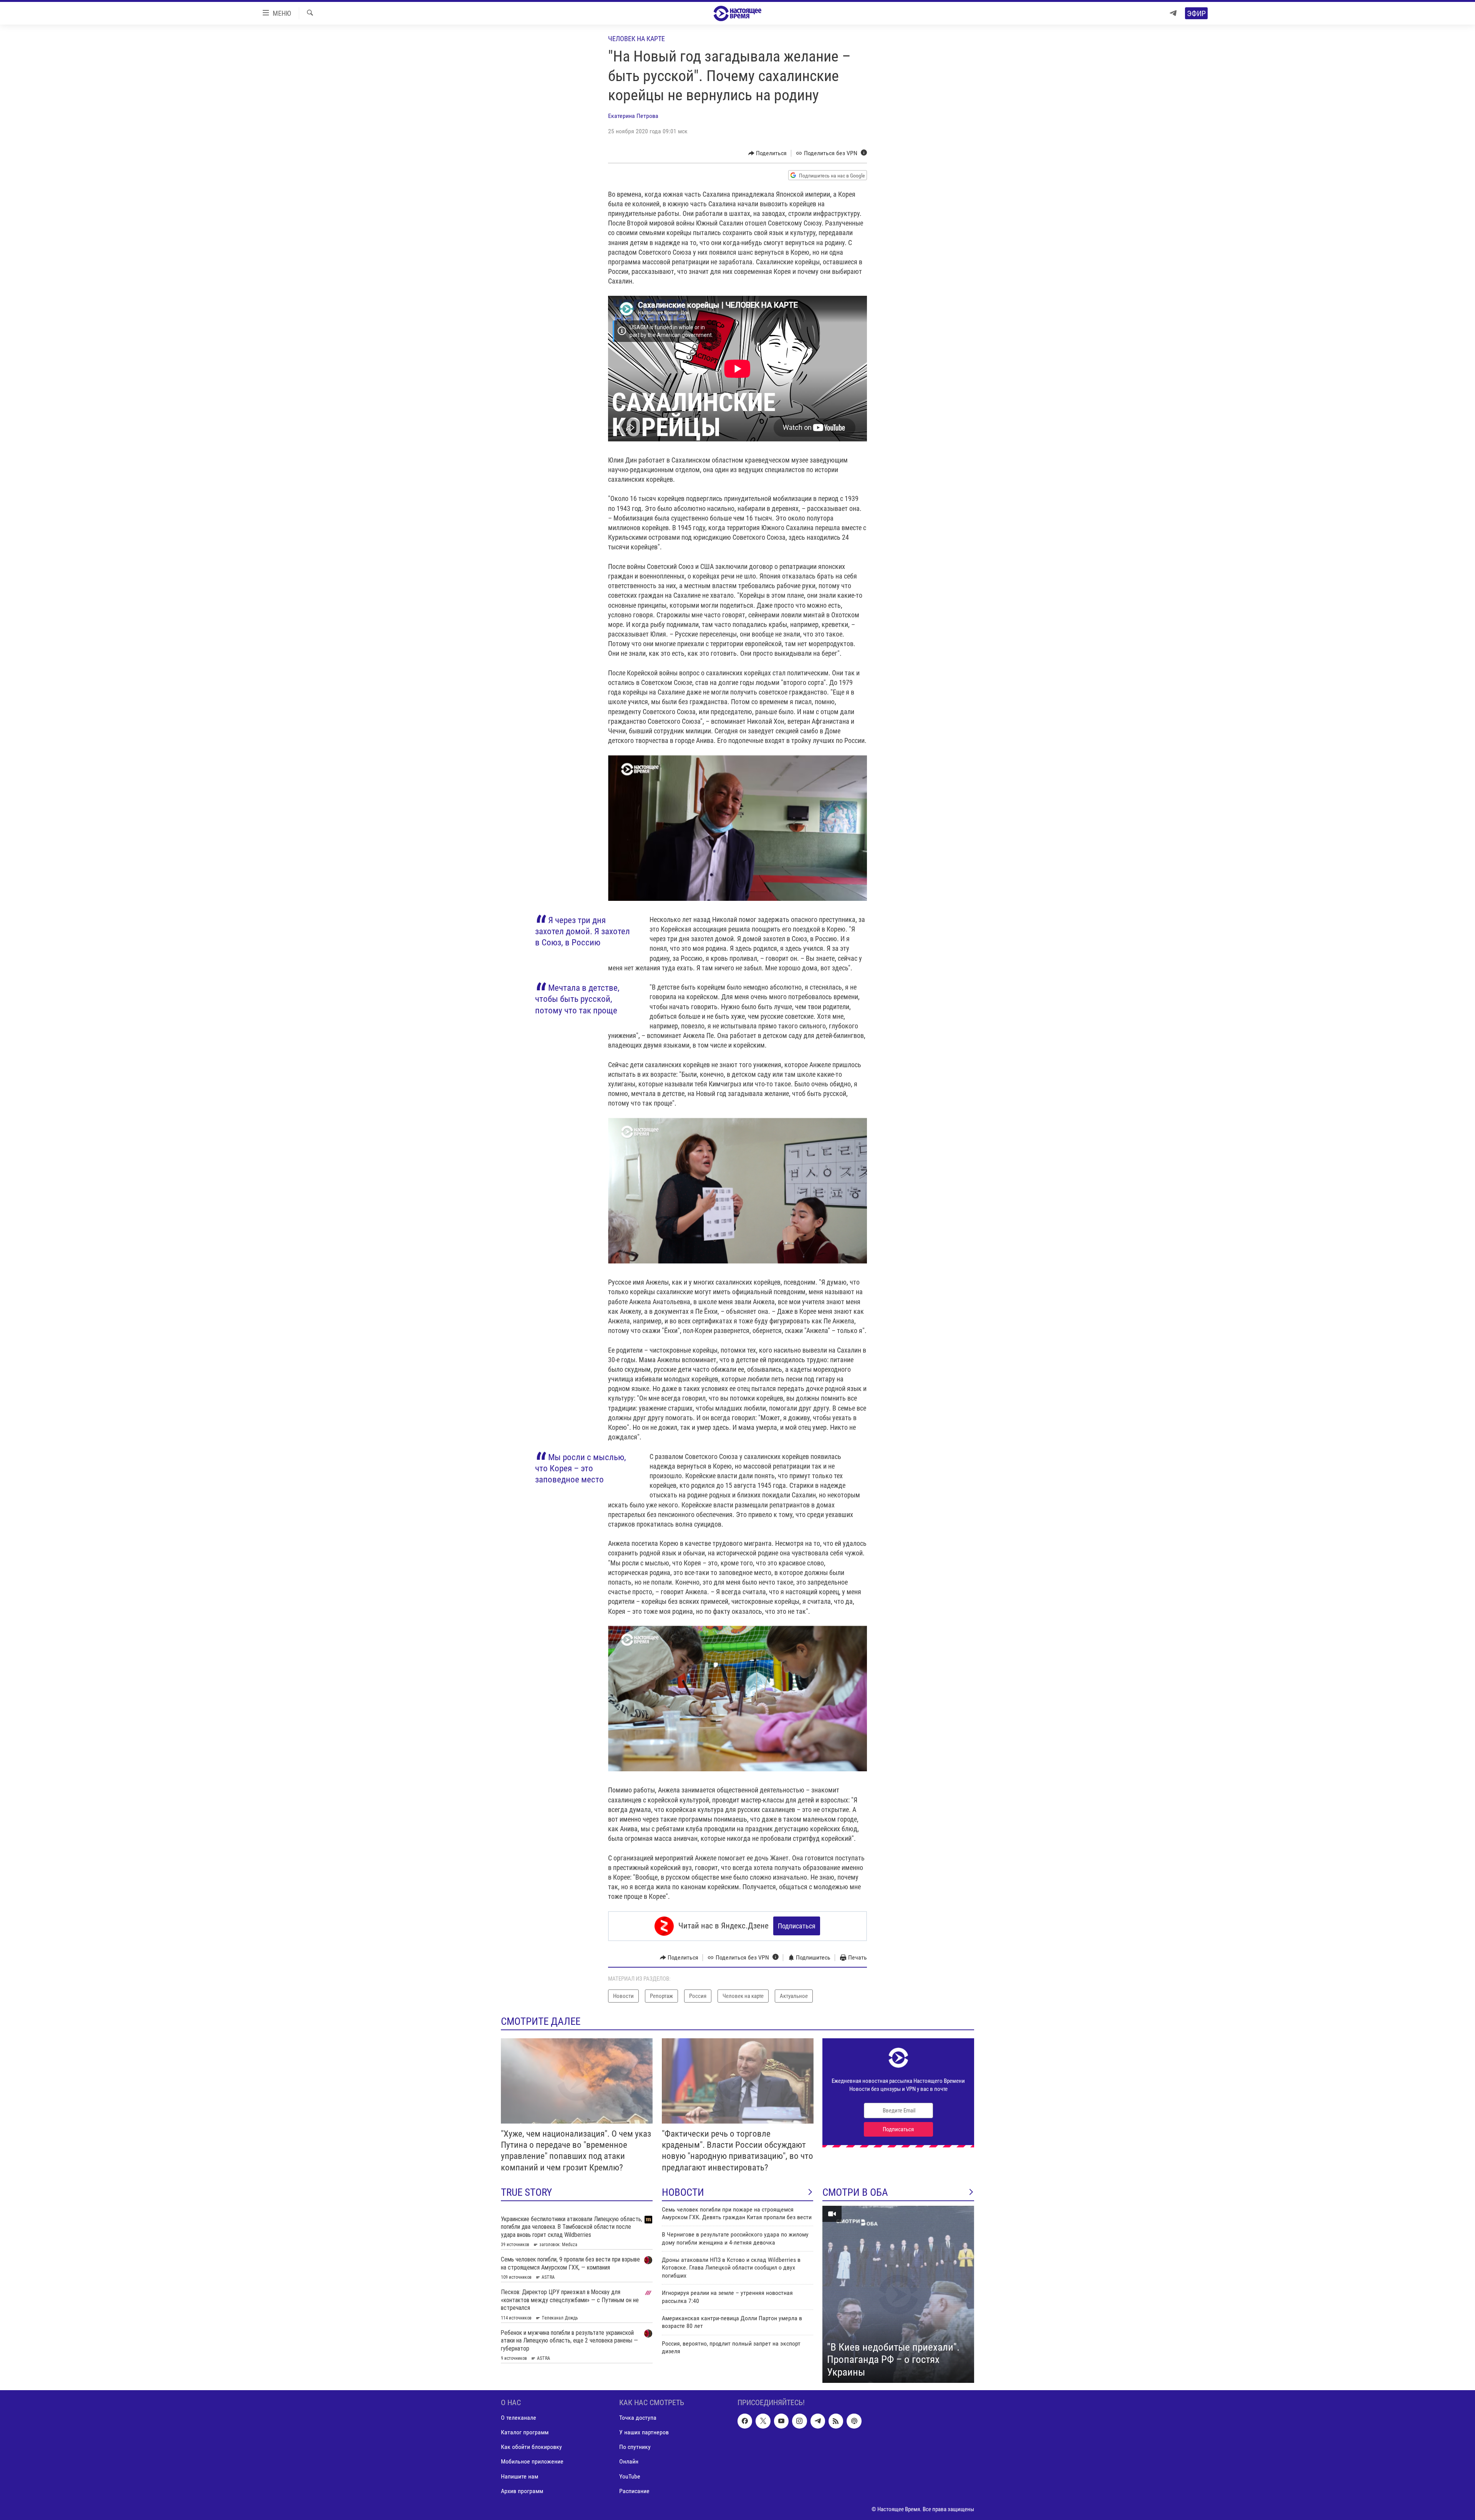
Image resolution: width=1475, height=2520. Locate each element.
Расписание (634, 2491)
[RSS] (836, 2421)
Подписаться (797, 1926)
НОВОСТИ (683, 2192)
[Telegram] (1173, 13)
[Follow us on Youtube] (781, 2421)
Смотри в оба (855, 2192)
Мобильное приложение (532, 2462)
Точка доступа (638, 2418)
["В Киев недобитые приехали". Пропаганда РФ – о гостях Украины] (898, 2295)
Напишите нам (520, 2476)
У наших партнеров (644, 2433)
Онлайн (629, 2462)
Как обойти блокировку (531, 2447)
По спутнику (635, 2447)
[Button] (768, 153)
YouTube (630, 2476)
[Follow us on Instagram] (799, 2421)
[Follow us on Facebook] (745, 2421)
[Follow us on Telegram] (818, 2421)
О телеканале (519, 2418)
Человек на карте (636, 39)
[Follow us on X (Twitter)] (763, 2421)
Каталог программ (525, 2433)
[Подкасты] (854, 2421)
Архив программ (522, 2491)
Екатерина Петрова (633, 116)
